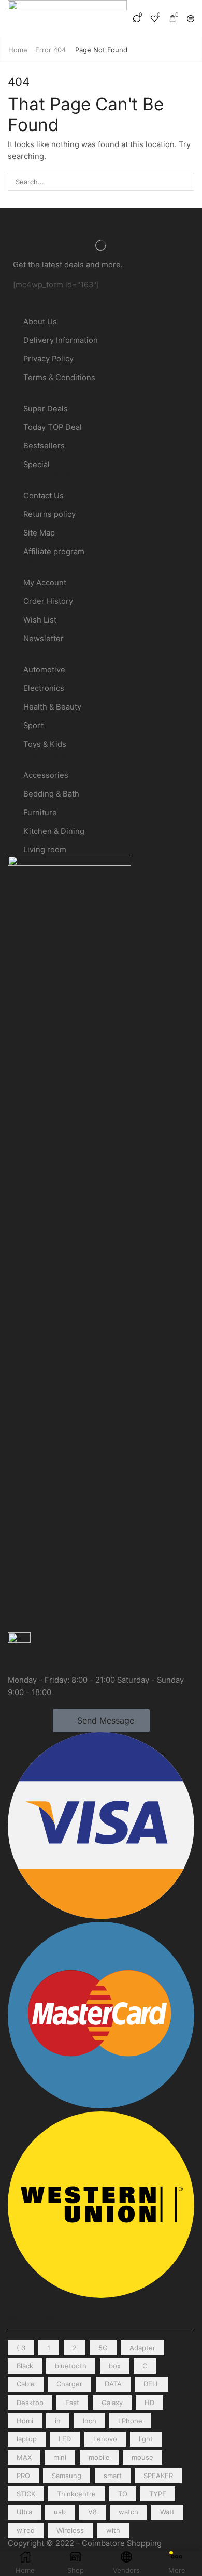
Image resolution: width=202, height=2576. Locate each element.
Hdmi (25, 2421)
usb (60, 2512)
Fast (72, 2403)
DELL (151, 2384)
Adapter (142, 2348)
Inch (90, 2421)
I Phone (130, 2421)
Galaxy (112, 2403)
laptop (27, 2439)
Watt (167, 2512)
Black (25, 2366)
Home (18, 50)
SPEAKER (158, 2476)
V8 (92, 2512)
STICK (26, 2494)
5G (103, 2348)
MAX (24, 2457)
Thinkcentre (76, 2494)
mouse (142, 2457)
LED (65, 2439)
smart (113, 2476)
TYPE (158, 2494)
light (146, 2439)
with (113, 2530)
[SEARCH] (185, 182)
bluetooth (71, 2366)
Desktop (30, 2403)
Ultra (24, 2512)
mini (60, 2457)
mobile (99, 2457)
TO (123, 2494)
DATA (113, 2384)
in (58, 2421)
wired (26, 2530)
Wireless (70, 2530)
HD (149, 2403)
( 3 (21, 2348)
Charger (69, 2384)
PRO (23, 2476)
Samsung (67, 2476)
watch (128, 2512)
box (115, 2366)
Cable (26, 2384)
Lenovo (105, 2439)
